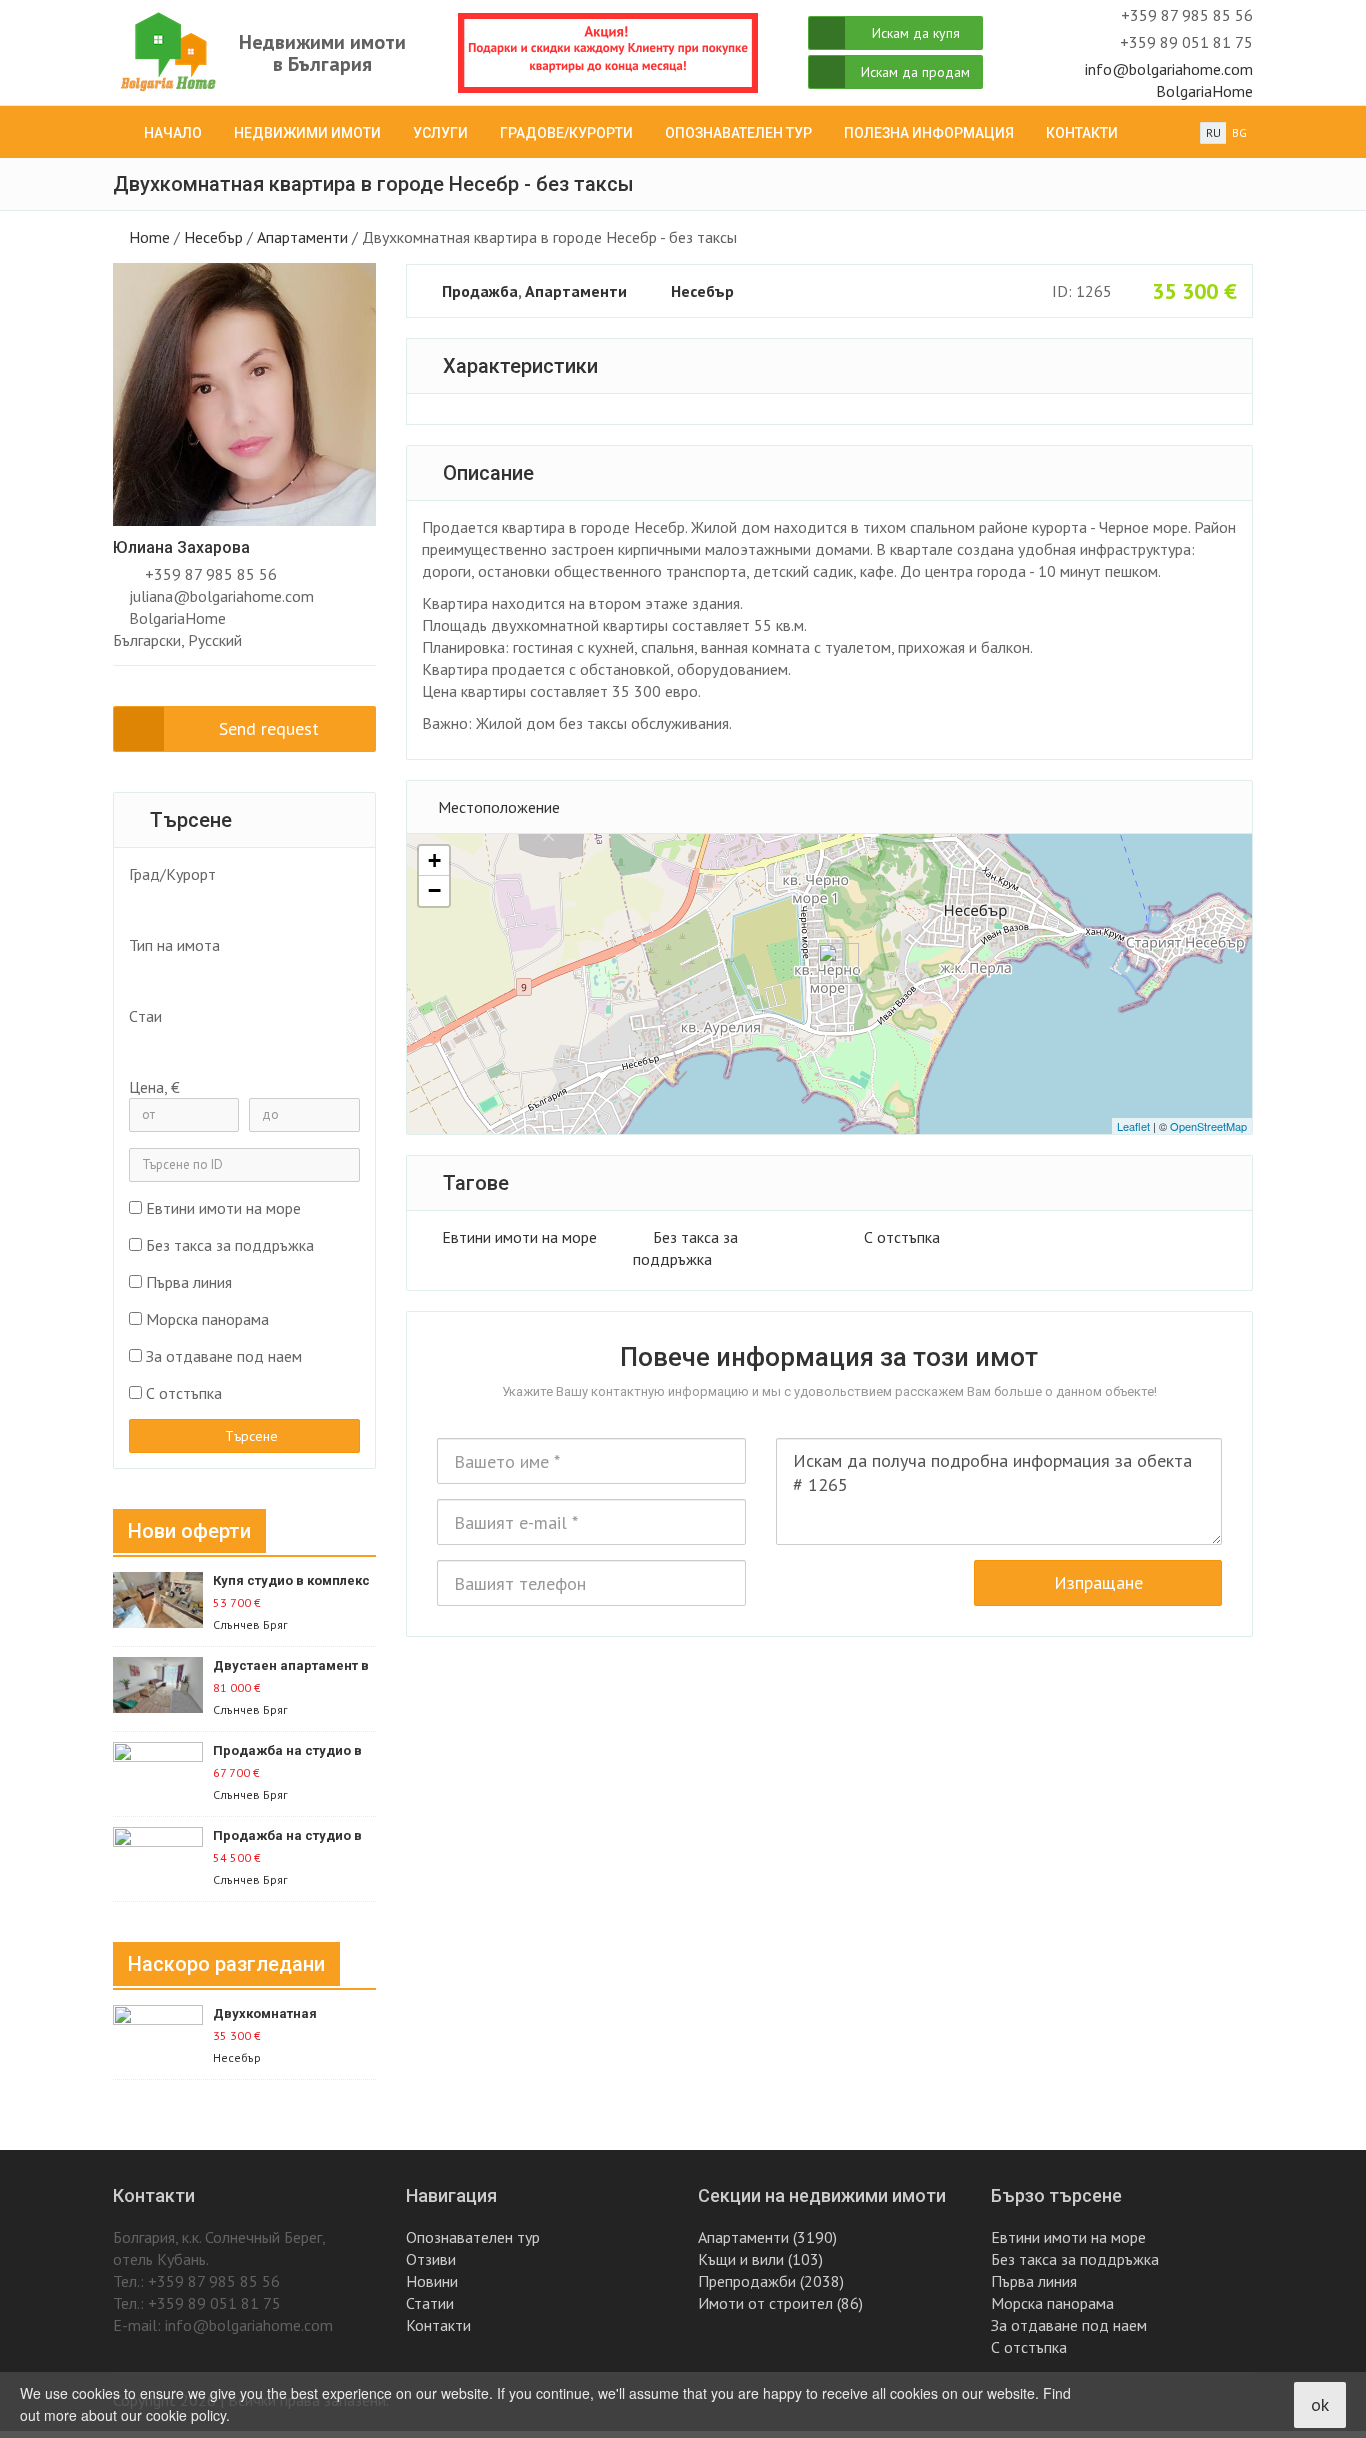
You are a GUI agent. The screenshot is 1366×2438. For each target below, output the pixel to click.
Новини (432, 2281)
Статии (430, 2303)
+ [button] (434, 860)
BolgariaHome (1204, 91)
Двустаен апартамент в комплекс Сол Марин (291, 1666)
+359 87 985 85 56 (211, 574)
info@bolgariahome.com (1169, 69)
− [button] (434, 890)
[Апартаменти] (234, 974)
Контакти (1082, 133)
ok (1320, 2404)
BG (1239, 132)
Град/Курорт (172, 874)
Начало (173, 133)
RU (1213, 132)
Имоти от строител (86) (780, 2303)
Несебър (213, 237)
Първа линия (189, 1282)
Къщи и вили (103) (760, 2259)
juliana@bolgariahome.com (221, 596)
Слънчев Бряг (250, 1624)
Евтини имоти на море (519, 1237)
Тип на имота (174, 945)
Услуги (440, 133)
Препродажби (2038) (771, 2281)
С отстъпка (902, 1237)
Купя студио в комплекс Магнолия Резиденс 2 (291, 1581)
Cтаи (145, 1016)
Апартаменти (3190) (767, 2237)
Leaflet (1133, 1126)
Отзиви (431, 2259)
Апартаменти (302, 237)
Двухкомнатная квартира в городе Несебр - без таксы (277, 2014)
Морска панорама (207, 1319)
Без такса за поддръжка (230, 1245)
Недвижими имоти (307, 133)
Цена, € (154, 1087)
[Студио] (234, 1045)
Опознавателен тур (738, 133)
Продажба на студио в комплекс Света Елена (287, 1836)
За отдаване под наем (224, 1356)
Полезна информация (929, 133)
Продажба (480, 291)
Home (149, 237)
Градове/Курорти (566, 133)
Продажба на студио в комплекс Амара (287, 1751)
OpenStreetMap (1208, 1126)
